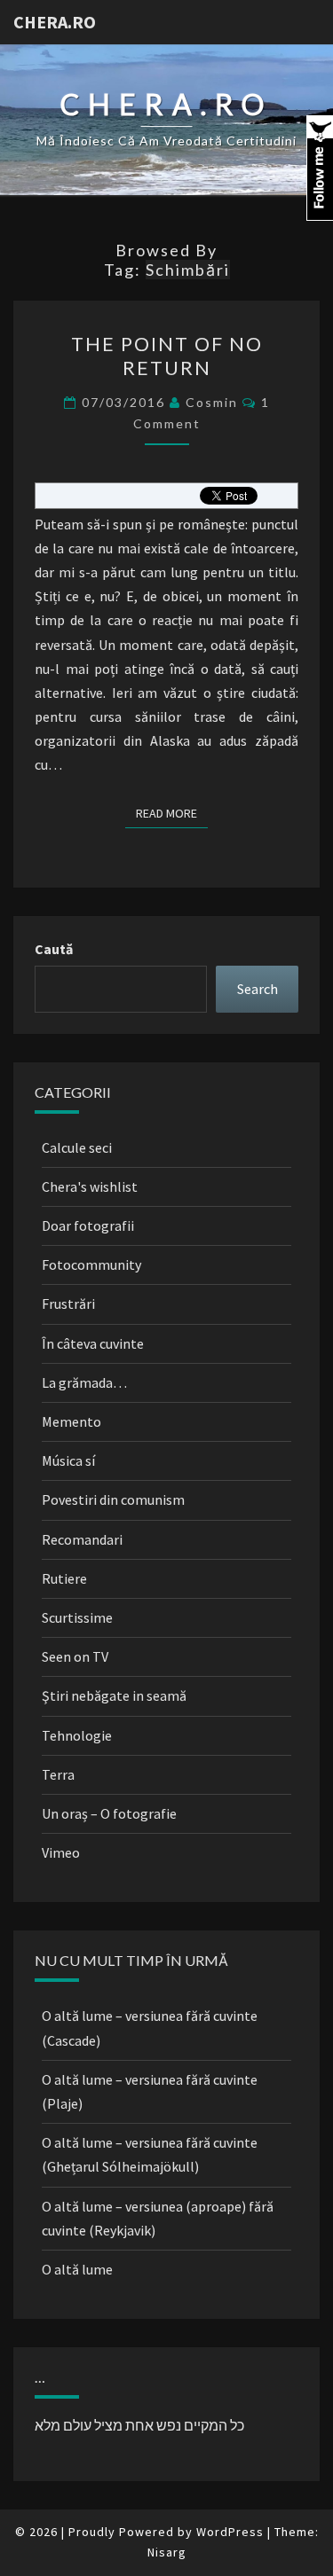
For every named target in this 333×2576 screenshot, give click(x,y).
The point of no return (167, 355)
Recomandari (82, 1539)
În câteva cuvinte (93, 1343)
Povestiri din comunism (113, 1499)
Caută (54, 949)
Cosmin (212, 402)
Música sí (68, 1460)
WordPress (230, 2532)
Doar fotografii (88, 1225)
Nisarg (167, 2552)
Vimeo (61, 1852)
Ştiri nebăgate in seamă (114, 1695)
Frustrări (68, 1304)
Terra (58, 1774)
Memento (71, 1421)
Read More (172, 813)
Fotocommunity (91, 1265)
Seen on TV (75, 1656)
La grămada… (84, 1382)
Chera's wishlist (90, 1186)
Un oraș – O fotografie (109, 1813)
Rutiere (64, 1578)
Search (258, 989)
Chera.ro (55, 22)
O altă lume (77, 2269)
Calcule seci (77, 1147)
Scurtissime (77, 1617)
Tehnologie (77, 1735)
